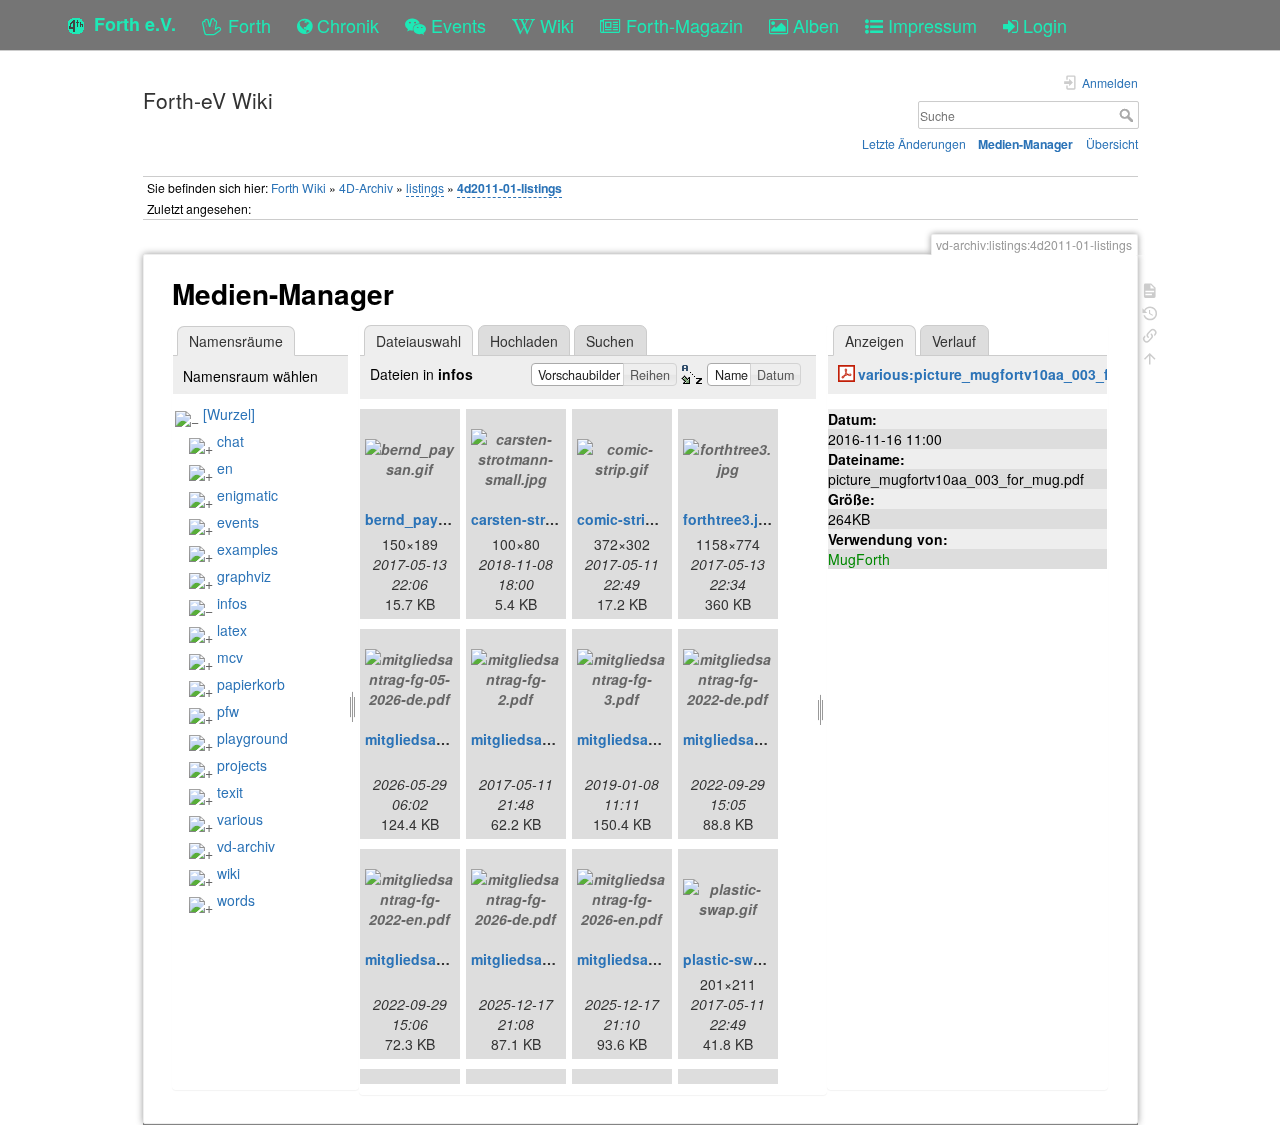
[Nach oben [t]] (1150, 356)
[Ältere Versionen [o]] (1150, 311)
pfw (228, 711)
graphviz (244, 576)
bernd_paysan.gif (425, 519)
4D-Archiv (366, 187)
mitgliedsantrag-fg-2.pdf (554, 739)
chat (230, 441)
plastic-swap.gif (737, 959)
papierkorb (251, 684)
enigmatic (247, 495)
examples (247, 549)
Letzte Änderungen (914, 143)
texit (230, 792)
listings (425, 187)
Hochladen (524, 341)
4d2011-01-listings (509, 188)
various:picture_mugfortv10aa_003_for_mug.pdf (1023, 374)
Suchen (610, 341)
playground (252, 738)
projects (242, 765)
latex (232, 630)
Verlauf (954, 341)
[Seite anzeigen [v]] (1150, 288)
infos (232, 603)
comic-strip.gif (626, 519)
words (236, 900)
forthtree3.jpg (729, 519)
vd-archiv (246, 846)
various (240, 819)
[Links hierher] (1150, 333)
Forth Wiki (298, 187)
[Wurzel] (229, 414)
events (238, 522)
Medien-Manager (1025, 144)
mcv (230, 657)
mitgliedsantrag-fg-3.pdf (660, 739)
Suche (1128, 115)
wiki (228, 873)
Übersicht (1112, 143)
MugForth (859, 559)
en (225, 468)
